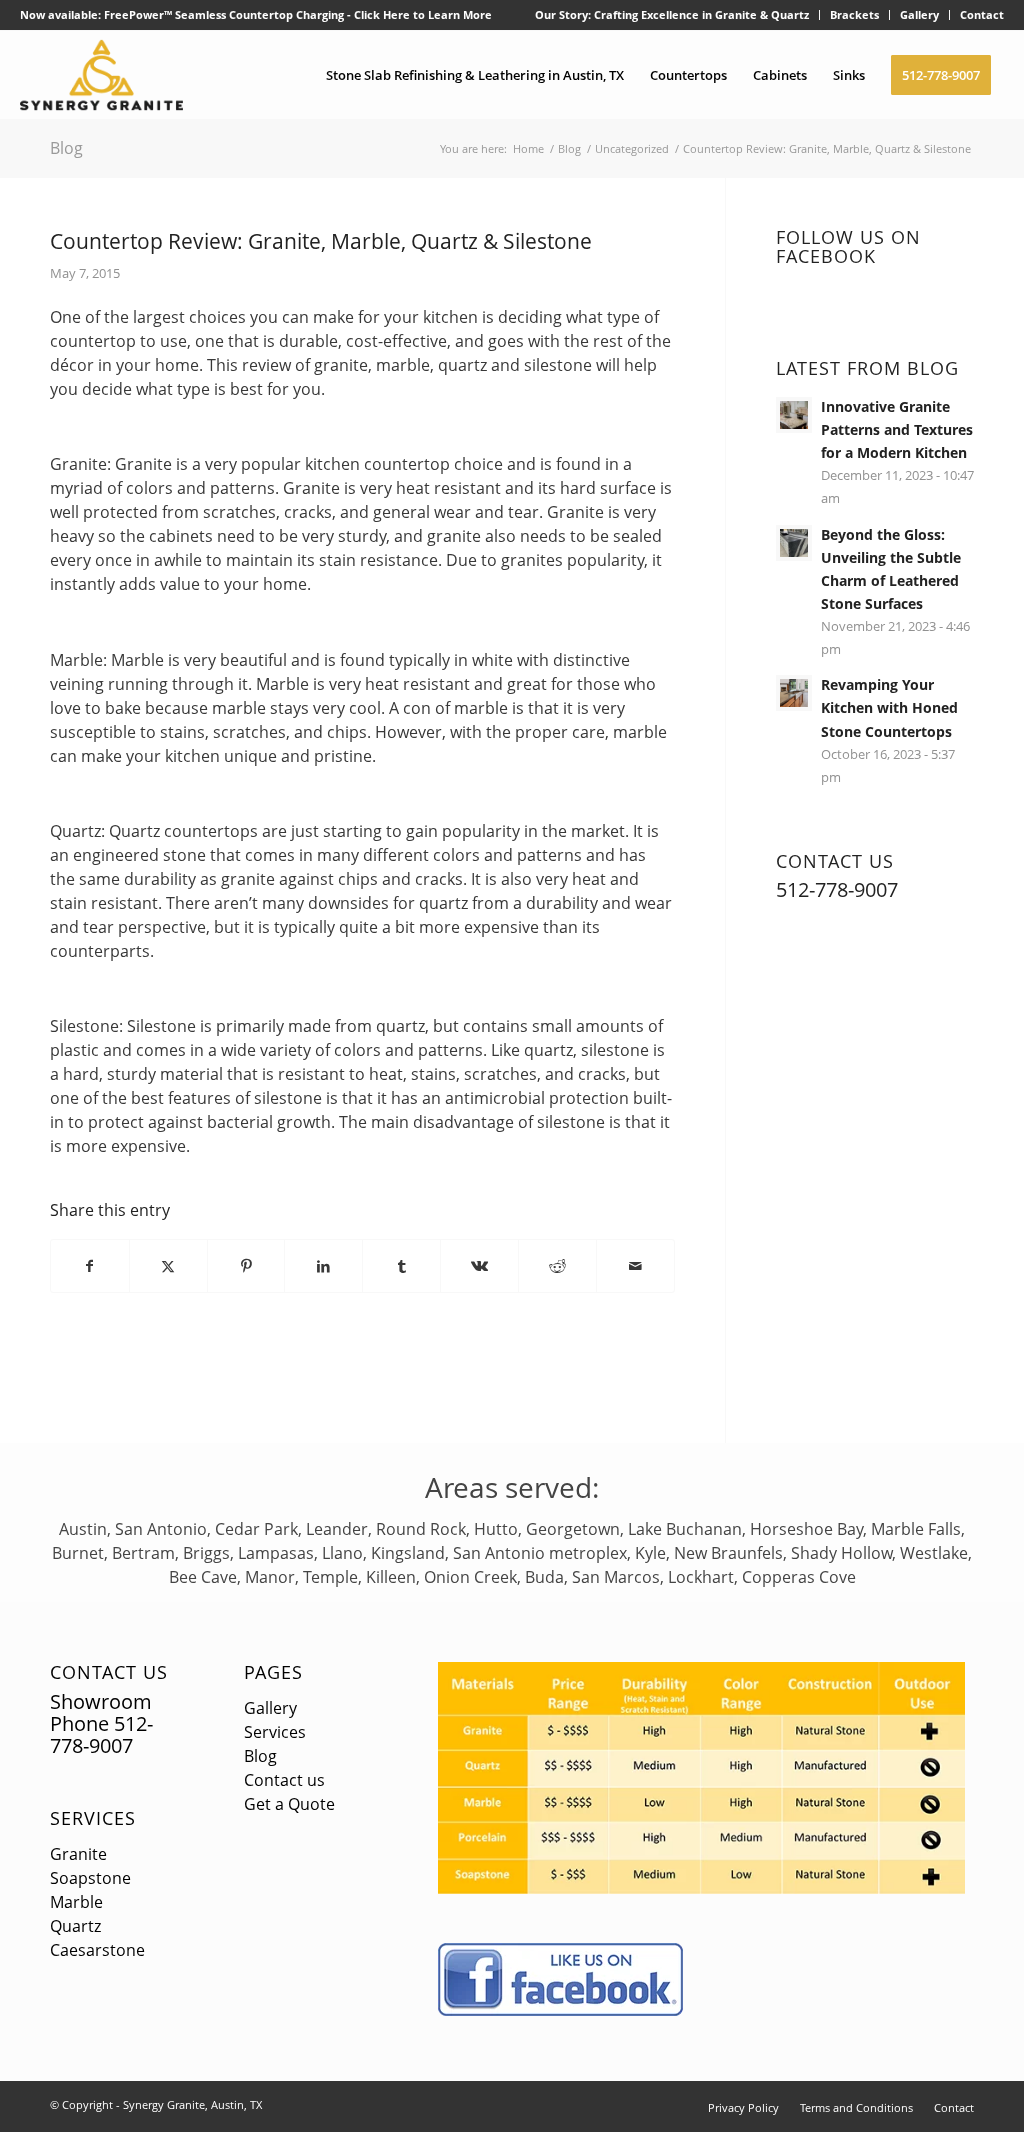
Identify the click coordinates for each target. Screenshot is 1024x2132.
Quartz (75, 1926)
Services (93, 1818)
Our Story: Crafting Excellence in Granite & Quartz (672, 14)
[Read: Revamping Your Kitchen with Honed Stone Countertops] (794, 693)
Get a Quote (289, 1804)
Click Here (382, 14)
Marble (76, 1902)
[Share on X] (168, 1266)
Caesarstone (97, 1950)
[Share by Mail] (635, 1266)
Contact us (284, 1780)
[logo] (101, 75)
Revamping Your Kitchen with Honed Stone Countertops (889, 707)
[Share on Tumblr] (401, 1266)
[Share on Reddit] (557, 1266)
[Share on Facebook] (90, 1266)
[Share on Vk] (479, 1266)
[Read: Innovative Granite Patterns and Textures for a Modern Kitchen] (794, 415)
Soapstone (90, 1878)
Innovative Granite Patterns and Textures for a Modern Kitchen (897, 429)
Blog (66, 148)
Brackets (854, 14)
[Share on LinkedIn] (323, 1266)
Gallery (919, 14)
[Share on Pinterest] (246, 1266)
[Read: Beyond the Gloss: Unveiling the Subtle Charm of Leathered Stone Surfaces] (794, 543)
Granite (78, 1854)
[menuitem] (672, 15)
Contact (982, 14)
